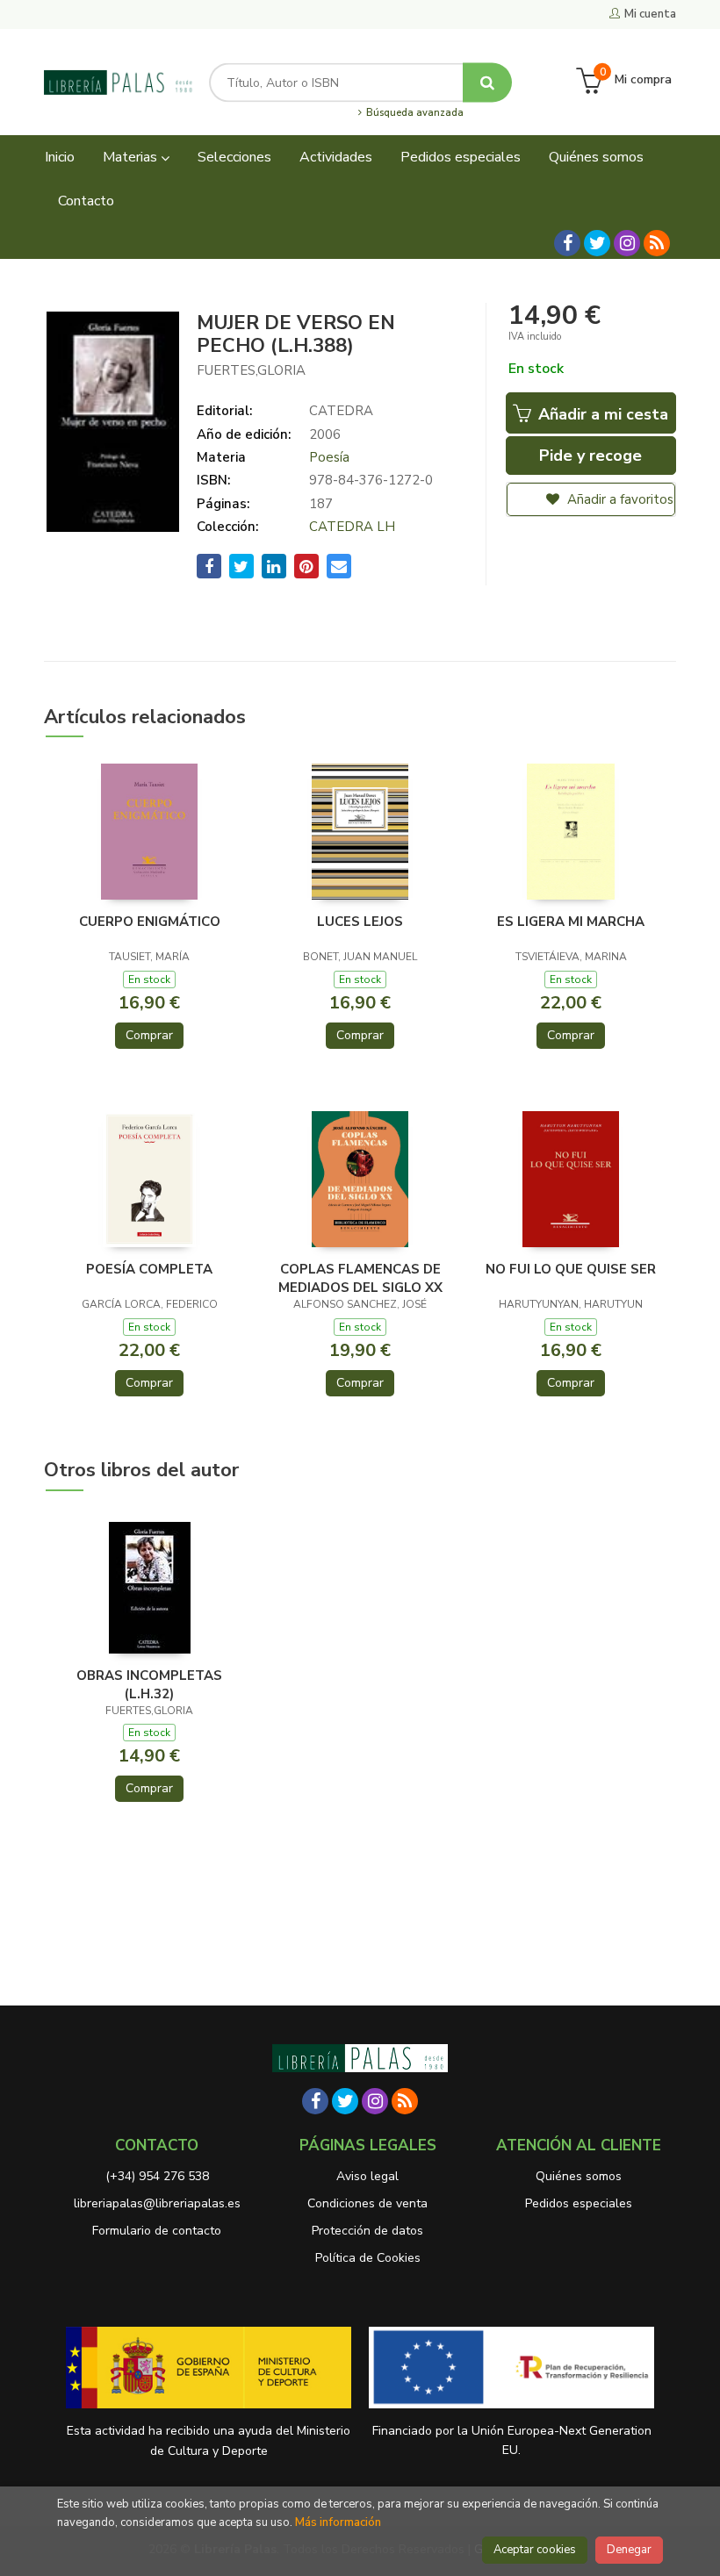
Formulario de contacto (157, 2231)
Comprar (149, 1035)
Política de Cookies (368, 2258)
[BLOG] (657, 243)
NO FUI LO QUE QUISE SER (571, 1269)
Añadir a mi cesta (601, 414)
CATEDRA (341, 411)
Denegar (629, 2550)
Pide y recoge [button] (590, 456)
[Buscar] (487, 82)
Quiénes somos (579, 2176)
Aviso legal (367, 2176)
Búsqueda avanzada (413, 113)
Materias (132, 157)
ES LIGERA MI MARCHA (571, 922)
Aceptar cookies (535, 2550)
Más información (338, 2522)
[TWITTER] (597, 243)
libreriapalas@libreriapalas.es (157, 2203)
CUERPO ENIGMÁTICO (150, 922)
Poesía (329, 457)
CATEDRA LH (352, 527)
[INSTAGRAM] (627, 243)
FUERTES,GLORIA (251, 370)
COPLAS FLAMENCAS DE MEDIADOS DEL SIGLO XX (360, 1278)
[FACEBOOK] (567, 243)
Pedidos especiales (579, 2203)
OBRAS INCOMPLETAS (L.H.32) (149, 1684)
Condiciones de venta (367, 2203)
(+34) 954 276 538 (157, 2176)
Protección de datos (367, 2231)
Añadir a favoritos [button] (619, 499)
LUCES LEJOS (360, 922)
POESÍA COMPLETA (149, 1269)
